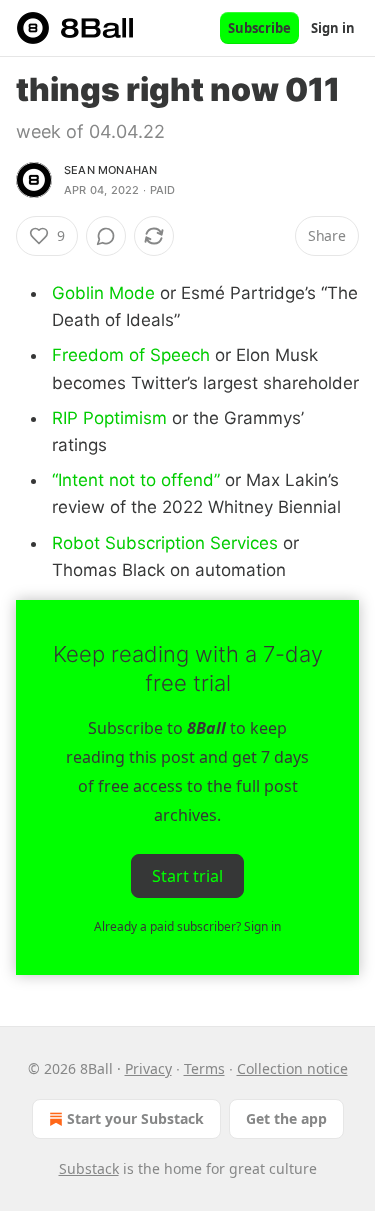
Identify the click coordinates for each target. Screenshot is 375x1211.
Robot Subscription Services (165, 543)
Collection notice (292, 1068)
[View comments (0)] (106, 236)
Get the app (286, 1118)
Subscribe (259, 28)
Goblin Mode (103, 293)
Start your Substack (135, 1118)
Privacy (148, 1068)
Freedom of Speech (131, 355)
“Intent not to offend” (136, 480)
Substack (89, 1168)
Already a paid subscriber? (187, 926)
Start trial (187, 876)
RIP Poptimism (109, 418)
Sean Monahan (110, 170)
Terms (204, 1068)
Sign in (333, 28)
